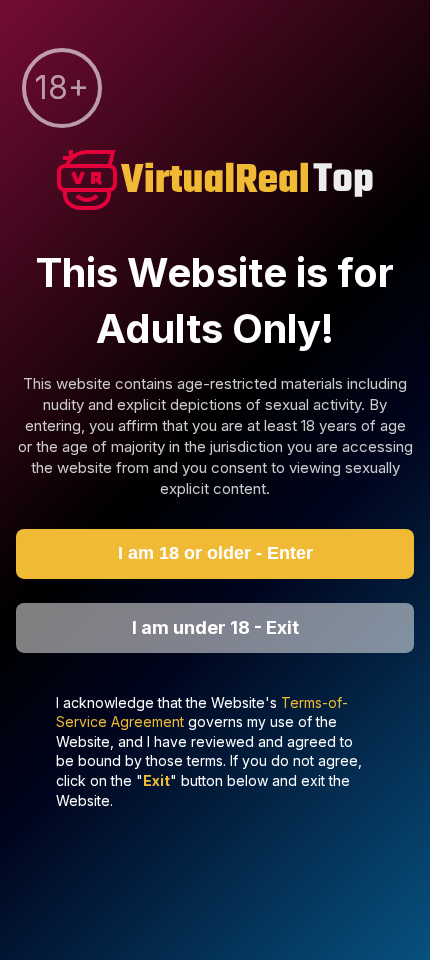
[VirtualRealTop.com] (215, 182)
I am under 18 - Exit (215, 627)
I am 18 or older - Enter (215, 553)
